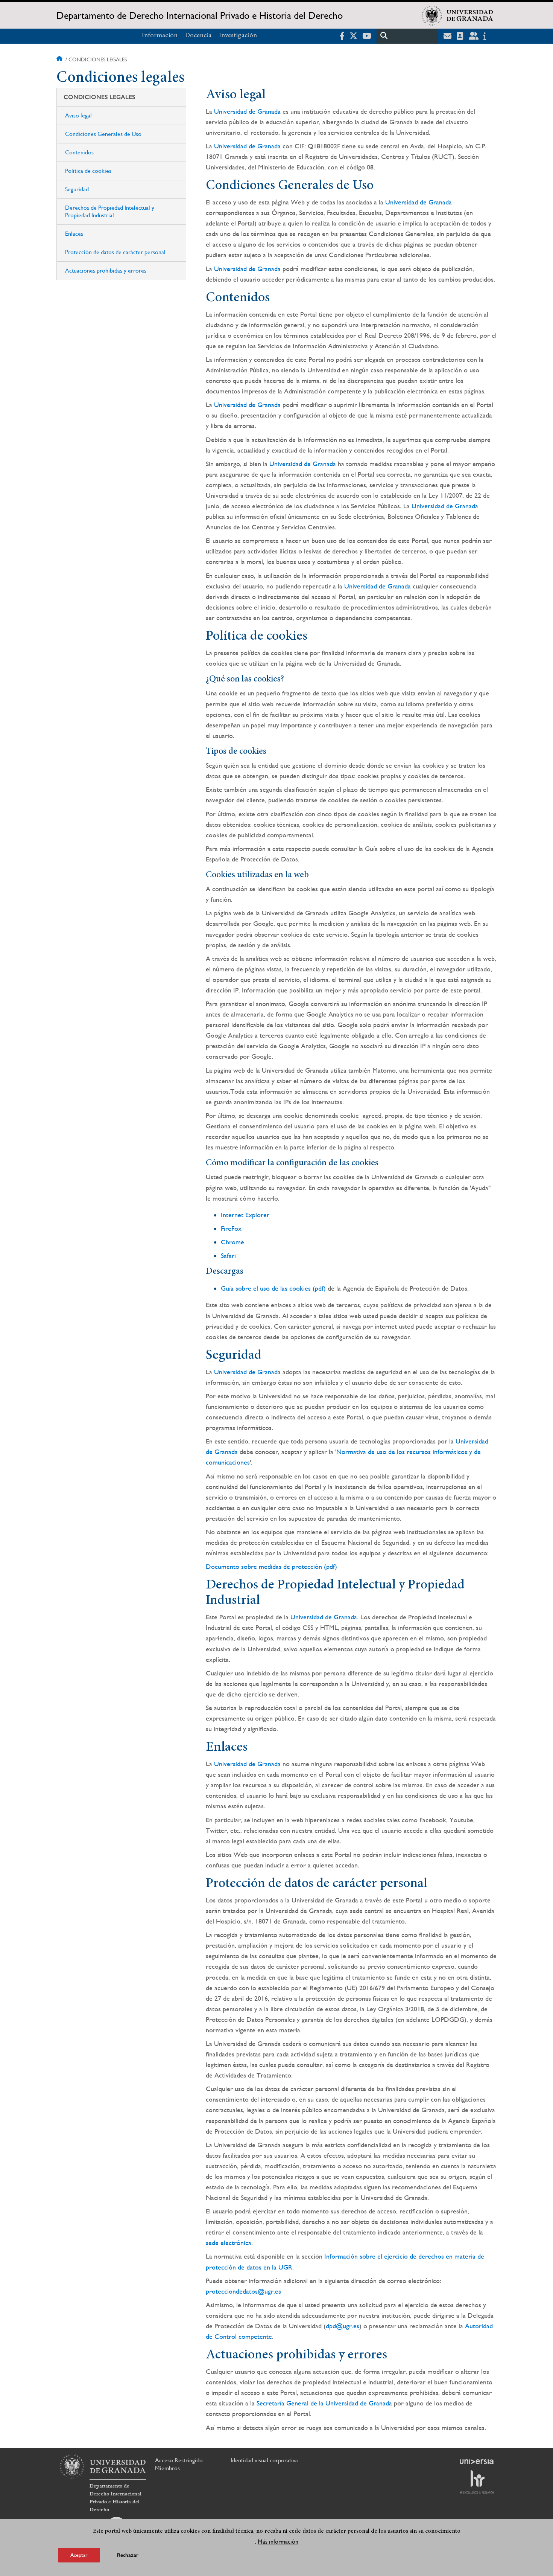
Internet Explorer (245, 1215)
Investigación (238, 36)
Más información (278, 2542)
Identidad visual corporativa (264, 2460)
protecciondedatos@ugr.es (243, 2291)
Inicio (60, 59)
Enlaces (74, 234)
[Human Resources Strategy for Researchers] (477, 2482)
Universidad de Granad (246, 1372)
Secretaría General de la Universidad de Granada (324, 2403)
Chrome (232, 1242)
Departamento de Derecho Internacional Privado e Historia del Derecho (200, 15)
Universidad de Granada (247, 111)
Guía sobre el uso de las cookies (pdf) (273, 1288)
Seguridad (77, 189)
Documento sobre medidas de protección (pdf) (271, 1566)
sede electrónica (229, 2243)
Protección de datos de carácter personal (115, 252)
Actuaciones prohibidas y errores (106, 271)
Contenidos (79, 152)
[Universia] (477, 2462)
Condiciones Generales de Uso (103, 134)
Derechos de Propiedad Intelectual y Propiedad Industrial (110, 211)
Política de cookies (88, 171)
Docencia (198, 36)
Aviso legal (78, 115)
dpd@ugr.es (343, 2326)
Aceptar (79, 2555)
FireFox (231, 1228)
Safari (228, 1255)
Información (160, 36)
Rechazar (128, 2555)
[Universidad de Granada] (457, 15)
